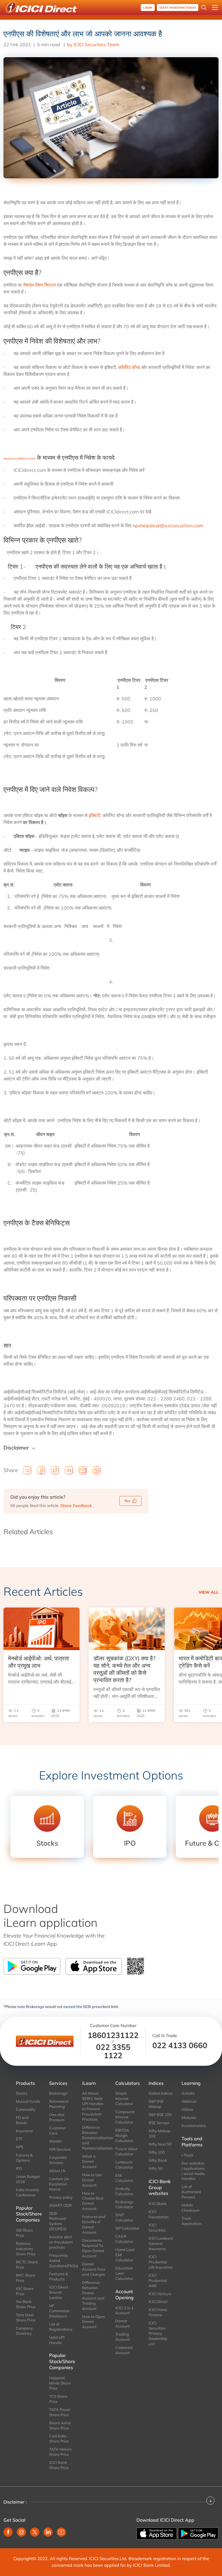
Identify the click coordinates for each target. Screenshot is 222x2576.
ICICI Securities (157, 2228)
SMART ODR (60, 2205)
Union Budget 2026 (28, 2179)
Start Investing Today (178, 8)
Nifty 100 (157, 2152)
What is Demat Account (89, 2161)
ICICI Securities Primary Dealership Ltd (158, 2333)
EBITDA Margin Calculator (124, 2135)
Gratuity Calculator (124, 2191)
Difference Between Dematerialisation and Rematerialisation (94, 2138)
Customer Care (58, 2130)
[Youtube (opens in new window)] (61, 2532)
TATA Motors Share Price (60, 2452)
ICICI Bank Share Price (59, 2465)
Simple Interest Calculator (124, 2098)
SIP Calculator (127, 2228)
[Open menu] (215, 8)
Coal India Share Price (59, 2438)
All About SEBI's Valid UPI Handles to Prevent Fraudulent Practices (93, 2106)
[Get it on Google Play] (198, 2533)
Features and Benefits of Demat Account (94, 2224)
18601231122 (113, 2035)
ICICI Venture (160, 2294)
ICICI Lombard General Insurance (161, 2243)
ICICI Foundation (159, 2214)
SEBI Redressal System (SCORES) (58, 2221)
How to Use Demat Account (92, 2180)
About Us (57, 2171)
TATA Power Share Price (60, 2412)
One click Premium (57, 2117)
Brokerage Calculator (124, 2204)
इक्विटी (95, 815)
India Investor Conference (28, 2192)
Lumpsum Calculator (124, 2165)
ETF (19, 2139)
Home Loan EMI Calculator (125, 2255)
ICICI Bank (158, 2204)
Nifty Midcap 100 (160, 2133)
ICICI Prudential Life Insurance (161, 2262)
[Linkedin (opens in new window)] (48, 2532)
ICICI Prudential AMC (158, 2280)
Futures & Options (24, 2158)
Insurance (24, 2131)
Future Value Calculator (126, 2151)
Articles (188, 2093)
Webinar (189, 2101)
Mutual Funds (28, 2101)
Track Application (192, 2221)
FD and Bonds (22, 2120)
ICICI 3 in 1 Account (124, 2310)
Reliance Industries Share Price (26, 2249)
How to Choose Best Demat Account (93, 2201)
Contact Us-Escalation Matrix (60, 2184)
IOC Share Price (25, 2291)
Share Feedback (76, 1506)
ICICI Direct (158, 2302)
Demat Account (123, 2323)
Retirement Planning (59, 2104)
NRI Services (60, 2149)
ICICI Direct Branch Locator (59, 2292)
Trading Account (123, 2337)
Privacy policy (61, 2197)
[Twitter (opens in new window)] (35, 2532)
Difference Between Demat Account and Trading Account (93, 2295)
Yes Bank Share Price (26, 2304)
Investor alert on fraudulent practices (61, 2242)
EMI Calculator (124, 2178)
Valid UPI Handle (57, 2340)
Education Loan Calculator (124, 2273)
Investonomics (194, 2126)
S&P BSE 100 (160, 2115)
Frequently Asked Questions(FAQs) (61, 2261)
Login (148, 8)
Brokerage (58, 2093)
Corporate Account (124, 2350)
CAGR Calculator (124, 2239)
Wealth (55, 2141)
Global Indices (161, 2093)
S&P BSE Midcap (156, 2104)
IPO (19, 2168)
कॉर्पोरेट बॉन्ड (129, 367)
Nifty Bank (158, 2160)
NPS (20, 2147)
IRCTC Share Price (27, 2265)
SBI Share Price (24, 2233)
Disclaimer (16, 1448)
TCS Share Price (58, 2399)
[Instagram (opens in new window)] (21, 2532)
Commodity (26, 2109)
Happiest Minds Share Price (60, 2383)
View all (209, 1592)
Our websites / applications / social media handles (193, 2171)
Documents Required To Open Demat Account (93, 2248)
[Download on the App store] (157, 2533)
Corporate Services (58, 2160)
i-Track (187, 2155)
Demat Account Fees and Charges (94, 2269)
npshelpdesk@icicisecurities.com (168, 526)
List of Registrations (61, 2327)
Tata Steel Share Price (26, 2317)
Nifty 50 (156, 2168)
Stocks (22, 2093)
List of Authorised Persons (191, 2192)
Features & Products (59, 2276)
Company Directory (24, 2331)
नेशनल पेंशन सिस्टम (39, 285)
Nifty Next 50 (160, 2144)
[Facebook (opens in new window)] (8, 2532)
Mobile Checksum (190, 2208)
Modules (189, 2117)
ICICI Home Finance (158, 2312)
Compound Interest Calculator (125, 2117)
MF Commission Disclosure (59, 2311)
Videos (187, 2109)
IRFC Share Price (26, 2278)
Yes (127, 1501)
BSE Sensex (159, 2123)
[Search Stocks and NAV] (204, 8)
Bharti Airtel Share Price (60, 2425)
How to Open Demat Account (94, 2322)
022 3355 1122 (113, 2051)
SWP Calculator (124, 2217)
